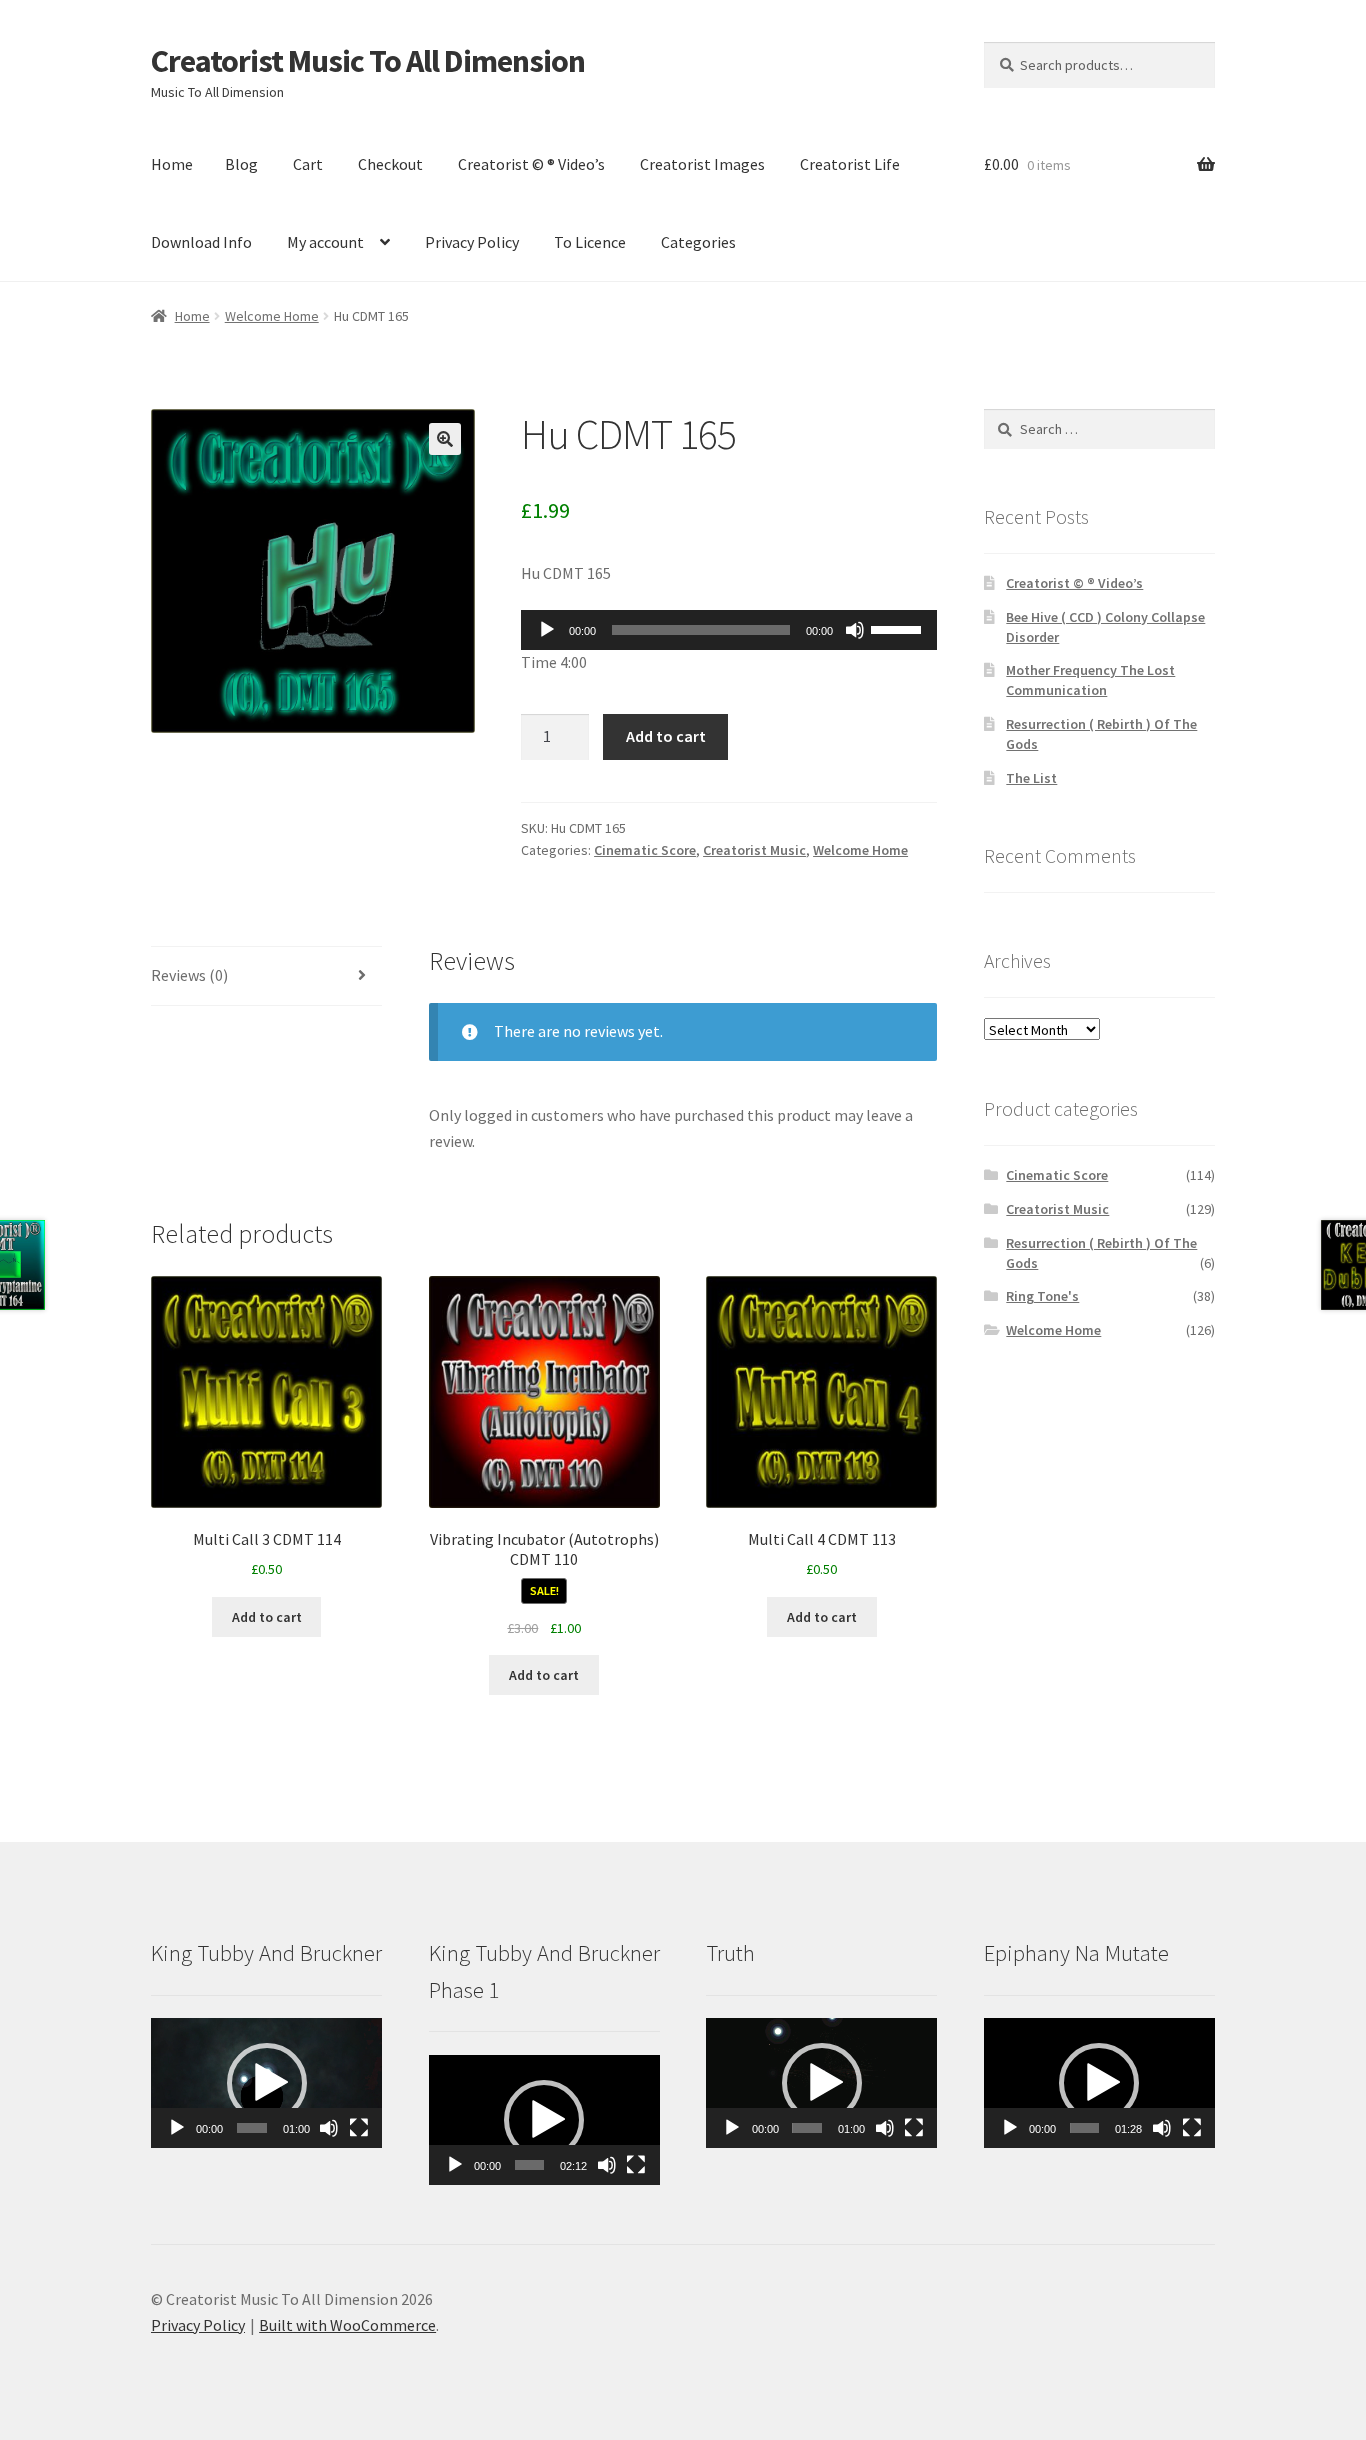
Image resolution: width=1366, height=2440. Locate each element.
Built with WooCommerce (347, 2325)
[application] (729, 630)
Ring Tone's (1042, 1296)
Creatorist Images (702, 164)
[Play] (547, 630)
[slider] (899, 628)
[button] (445, 439)
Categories (698, 242)
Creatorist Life (850, 164)
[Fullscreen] (359, 2128)
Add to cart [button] (267, 1617)
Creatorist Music (754, 850)
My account (325, 242)
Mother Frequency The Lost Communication (1090, 680)
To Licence (590, 242)
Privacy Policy (472, 242)
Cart (308, 164)
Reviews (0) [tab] (189, 975)
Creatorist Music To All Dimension (368, 61)
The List (1031, 778)
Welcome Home (272, 316)
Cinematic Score (645, 850)
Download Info (201, 242)
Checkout (390, 164)
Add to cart (666, 736)
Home (172, 164)
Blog (241, 164)
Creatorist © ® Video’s (531, 164)
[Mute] (855, 630)
